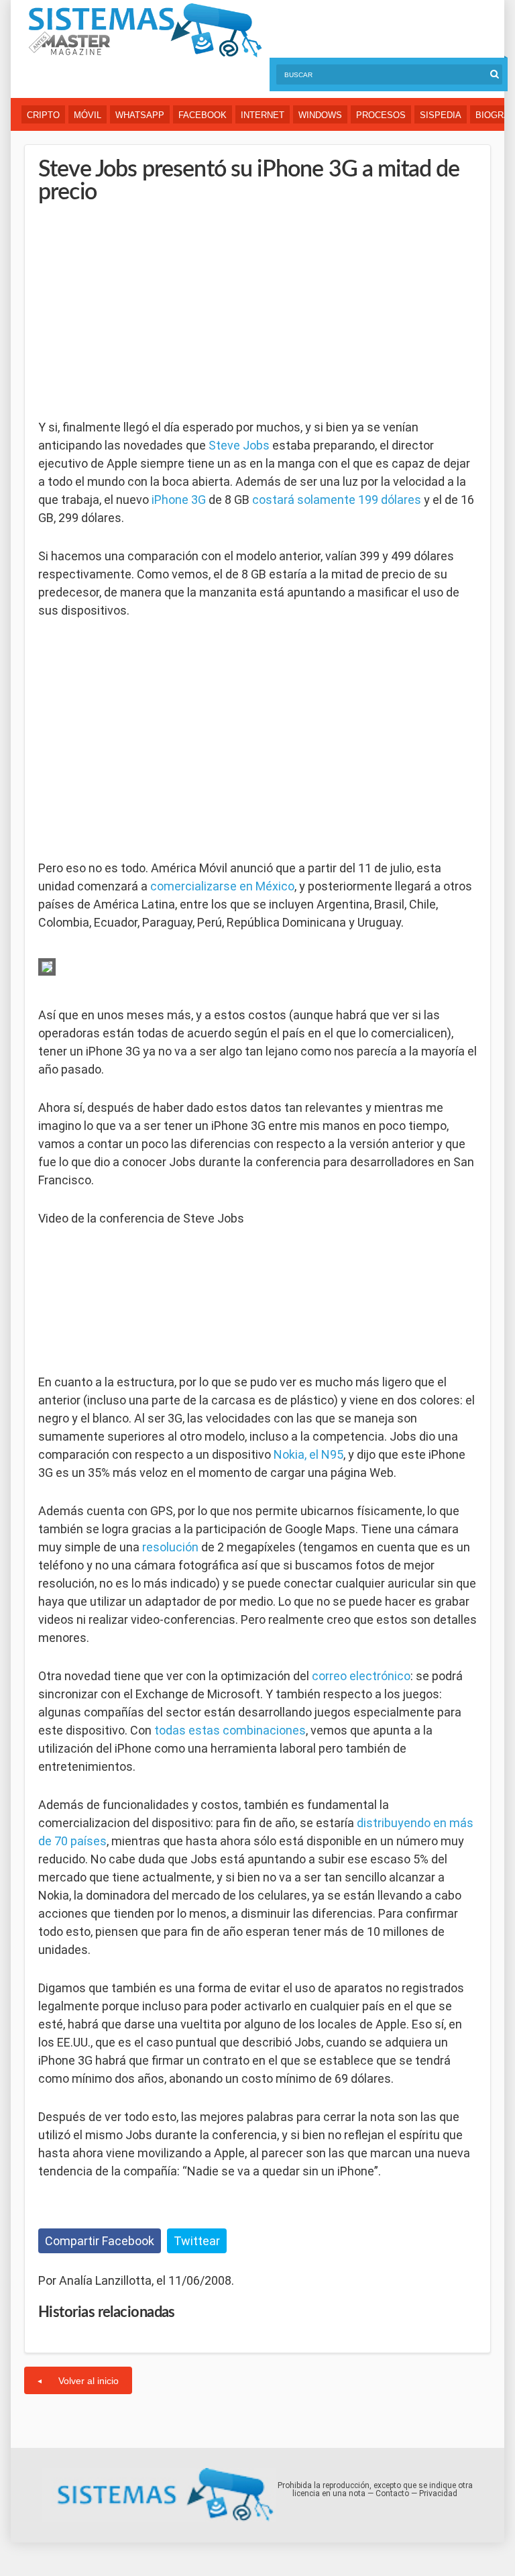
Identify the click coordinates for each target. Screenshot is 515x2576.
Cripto (43, 115)
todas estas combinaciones (230, 1730)
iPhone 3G (179, 500)
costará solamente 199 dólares (337, 500)
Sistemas (145, 31)
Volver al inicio (89, 2381)
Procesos (381, 115)
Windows (320, 115)
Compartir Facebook (100, 2241)
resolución (170, 1547)
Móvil (88, 115)
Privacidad (438, 2493)
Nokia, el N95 (308, 1454)
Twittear (197, 2241)
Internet (263, 115)
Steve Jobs (239, 445)
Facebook (203, 115)
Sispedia (441, 115)
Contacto (392, 2493)
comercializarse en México (222, 886)
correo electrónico (361, 1676)
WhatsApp (140, 115)
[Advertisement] (139, 311)
